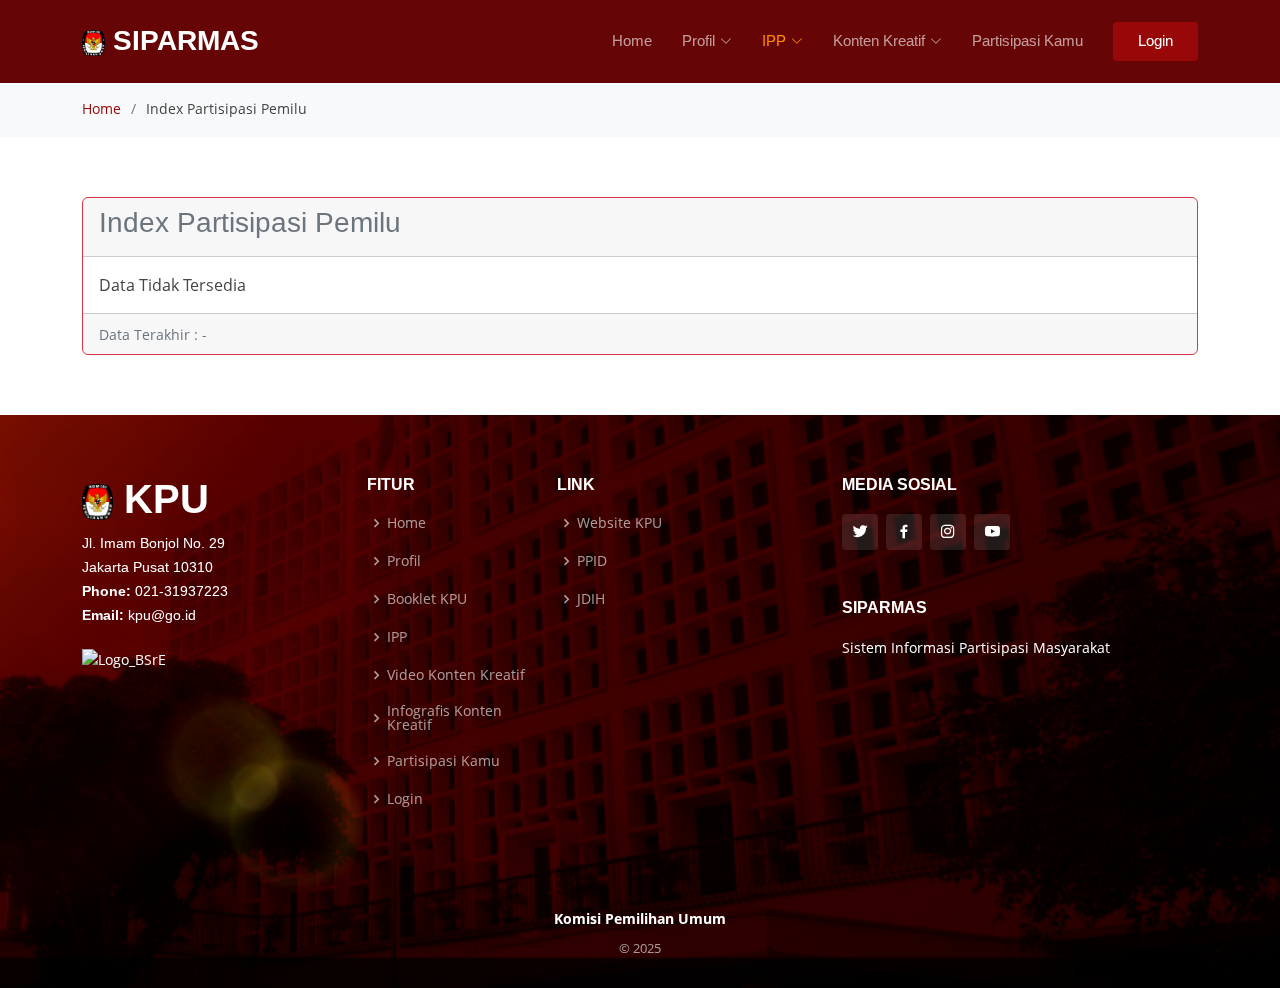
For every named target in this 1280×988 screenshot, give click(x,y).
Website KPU (619, 523)
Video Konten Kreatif (456, 675)
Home (632, 40)
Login (1155, 40)
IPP (397, 637)
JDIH (591, 599)
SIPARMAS (182, 40)
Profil (404, 561)
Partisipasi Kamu (1027, 40)
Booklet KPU (427, 599)
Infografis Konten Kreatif (444, 718)
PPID (592, 561)
